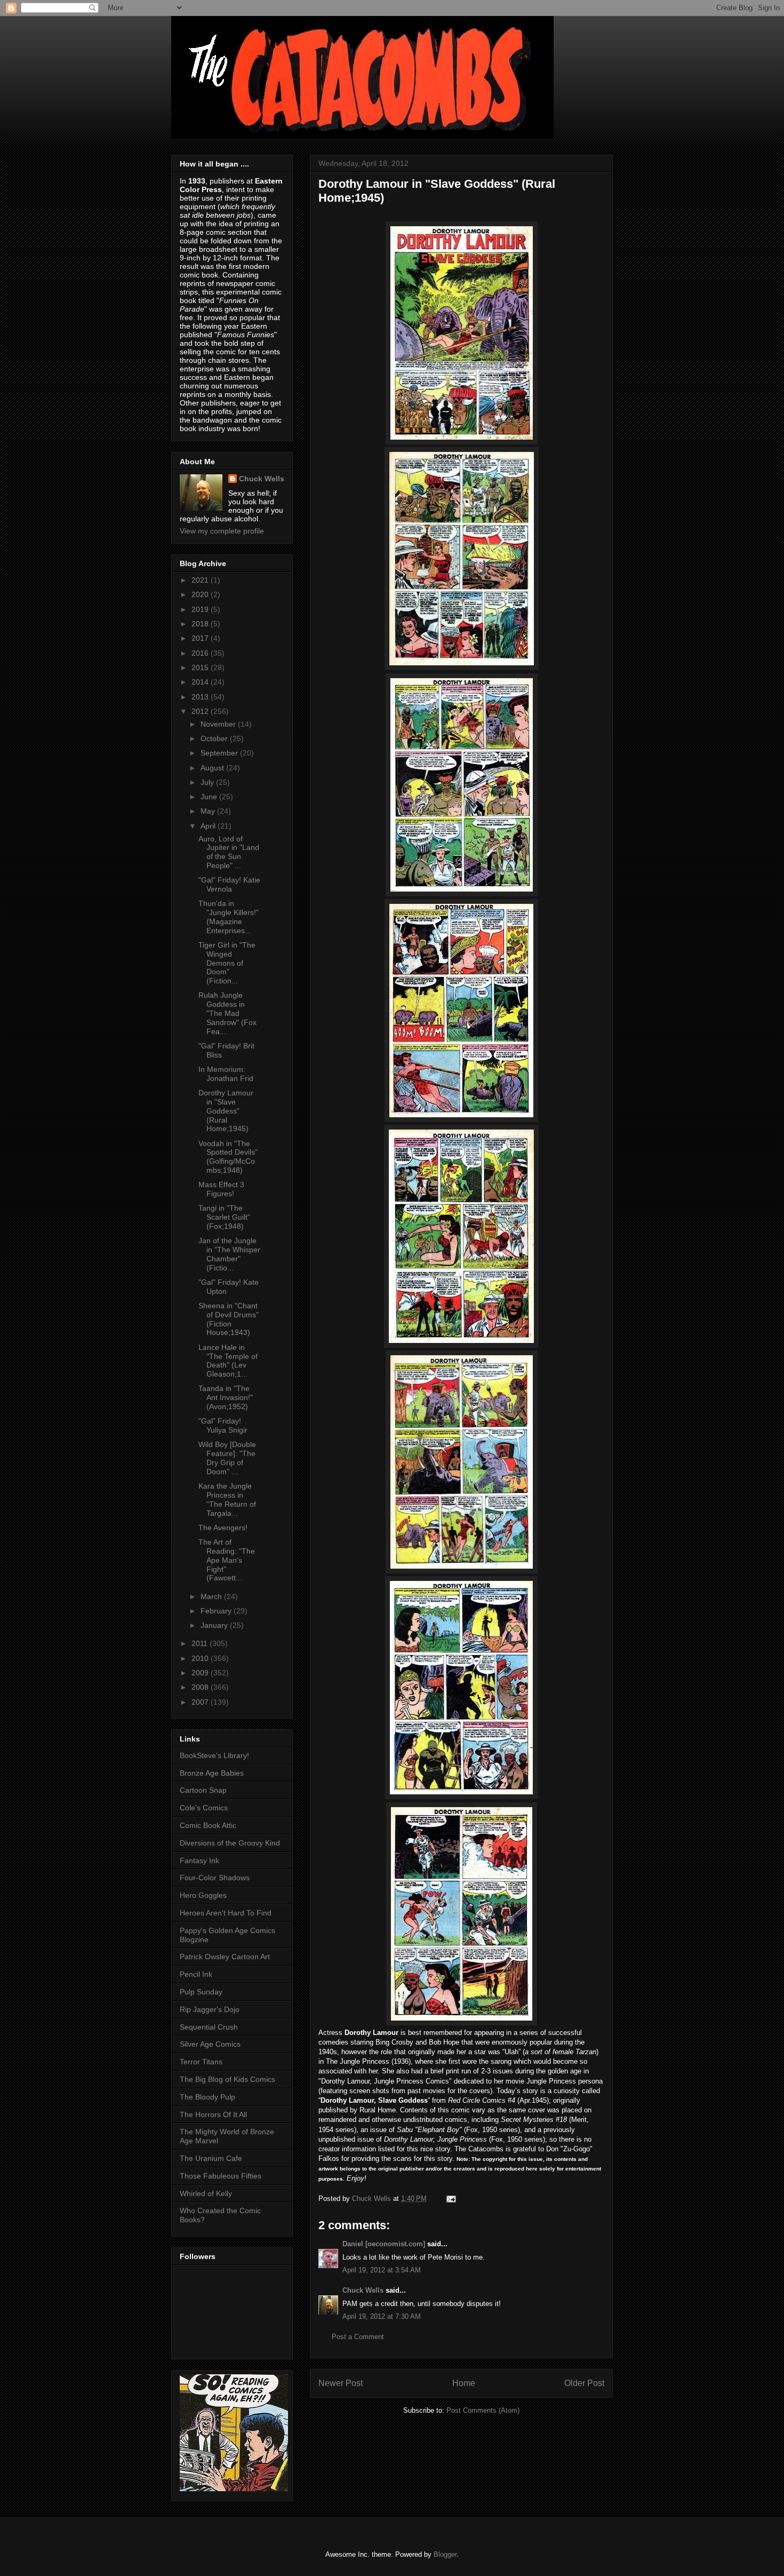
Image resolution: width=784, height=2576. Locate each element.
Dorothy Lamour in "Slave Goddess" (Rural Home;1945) (226, 1111)
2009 (201, 1673)
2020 (201, 594)
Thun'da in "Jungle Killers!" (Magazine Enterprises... (229, 917)
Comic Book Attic (208, 1825)
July (208, 782)
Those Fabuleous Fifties (221, 2176)
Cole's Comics (204, 1808)
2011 (201, 1643)
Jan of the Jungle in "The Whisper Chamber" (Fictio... (229, 1254)
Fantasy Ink (199, 1861)
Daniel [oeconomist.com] (384, 2244)
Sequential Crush (209, 2027)
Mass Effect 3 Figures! (221, 1189)
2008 (201, 1687)
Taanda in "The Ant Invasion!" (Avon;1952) (226, 1397)
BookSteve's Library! (214, 1755)
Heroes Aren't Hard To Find (226, 1913)
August (213, 768)
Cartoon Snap (203, 1790)
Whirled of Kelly (206, 2193)
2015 (201, 667)
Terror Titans (201, 2062)
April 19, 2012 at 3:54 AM (382, 2270)
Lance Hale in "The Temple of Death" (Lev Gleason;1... (228, 1361)
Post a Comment (358, 2337)
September (220, 753)
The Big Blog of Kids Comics (227, 2079)
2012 (201, 711)
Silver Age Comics (210, 2044)
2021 (201, 580)
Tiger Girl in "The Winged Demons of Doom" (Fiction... (227, 963)
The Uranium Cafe (211, 2158)
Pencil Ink (196, 1974)
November (219, 724)
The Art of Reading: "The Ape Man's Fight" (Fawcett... (227, 1560)
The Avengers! (223, 1528)
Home (464, 2383)
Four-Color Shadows (215, 1878)
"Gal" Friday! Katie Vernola (229, 884)
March (212, 1596)
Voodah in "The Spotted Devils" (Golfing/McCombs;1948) (228, 1157)
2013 (201, 697)
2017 (201, 638)
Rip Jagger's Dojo (210, 2009)
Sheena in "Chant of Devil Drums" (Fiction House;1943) (229, 1319)
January (215, 1625)
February (217, 1611)
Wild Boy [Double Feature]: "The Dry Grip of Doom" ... (227, 1458)
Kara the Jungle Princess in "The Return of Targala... (227, 1499)
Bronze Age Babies (212, 1773)
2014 (201, 682)
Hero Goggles (203, 1895)
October (215, 738)
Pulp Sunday (201, 1992)
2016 (201, 653)
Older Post (584, 2383)
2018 (201, 624)
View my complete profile (222, 531)
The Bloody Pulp (207, 2097)
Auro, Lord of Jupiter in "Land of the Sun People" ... (229, 852)
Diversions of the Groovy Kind (230, 1843)
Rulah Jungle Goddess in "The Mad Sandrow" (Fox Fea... (227, 1013)
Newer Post (341, 2383)
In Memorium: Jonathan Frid (226, 1074)
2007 (201, 1702)
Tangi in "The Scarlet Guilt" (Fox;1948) (224, 1217)
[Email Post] (450, 2199)
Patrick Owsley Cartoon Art (225, 1957)
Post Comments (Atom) (483, 2410)
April (209, 826)
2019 (201, 609)
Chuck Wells (363, 2290)
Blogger (445, 2554)
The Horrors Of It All (213, 2114)
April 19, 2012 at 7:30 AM (382, 2316)
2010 (201, 1658)
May (209, 811)
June (210, 797)
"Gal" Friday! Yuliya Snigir (223, 1425)
